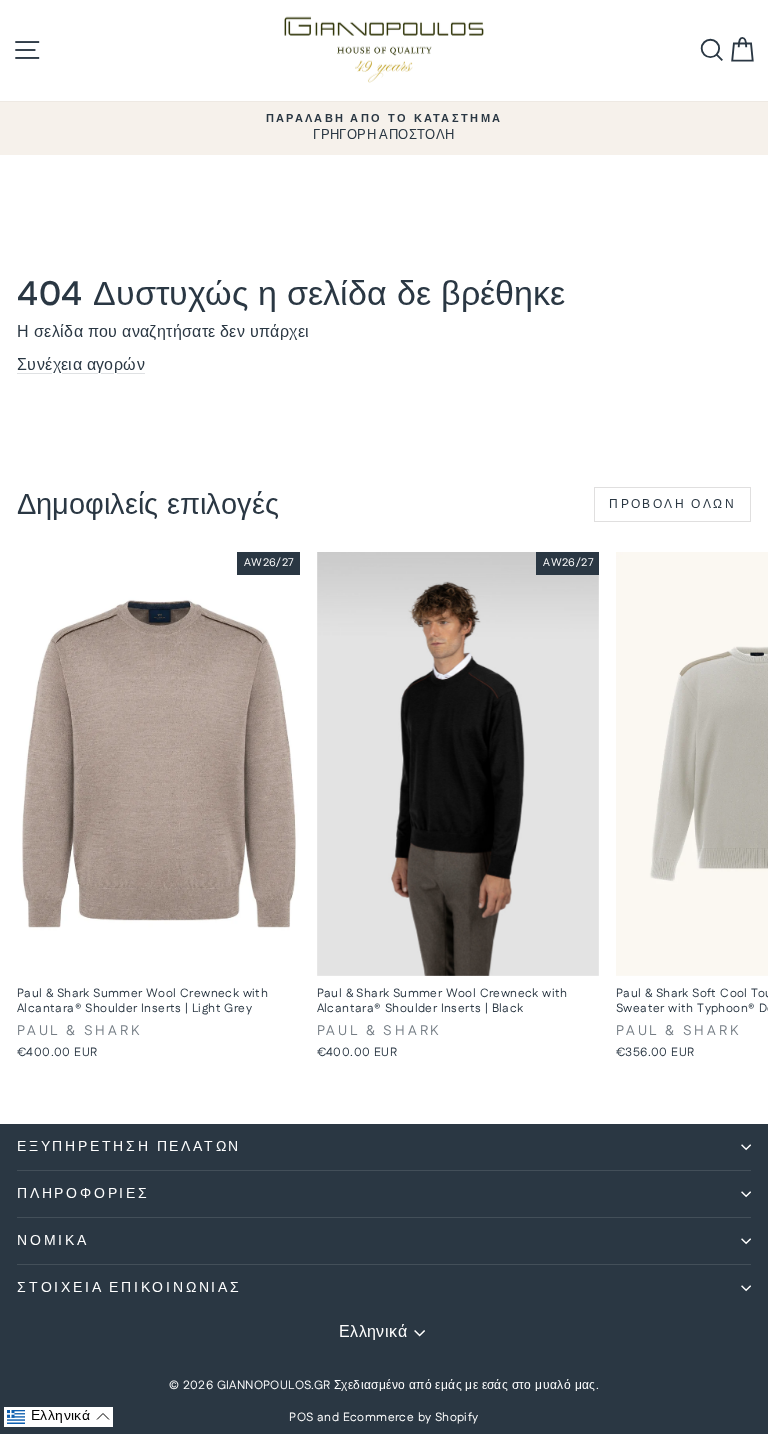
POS (301, 1417)
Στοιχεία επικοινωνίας (129, 1288)
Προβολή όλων (672, 504)
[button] (58, 1417)
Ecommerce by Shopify (411, 1417)
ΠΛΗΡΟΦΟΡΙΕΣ (83, 1194)
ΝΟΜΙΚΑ (53, 1241)
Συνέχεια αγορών (81, 365)
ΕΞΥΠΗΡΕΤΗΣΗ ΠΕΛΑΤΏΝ (129, 1147)
